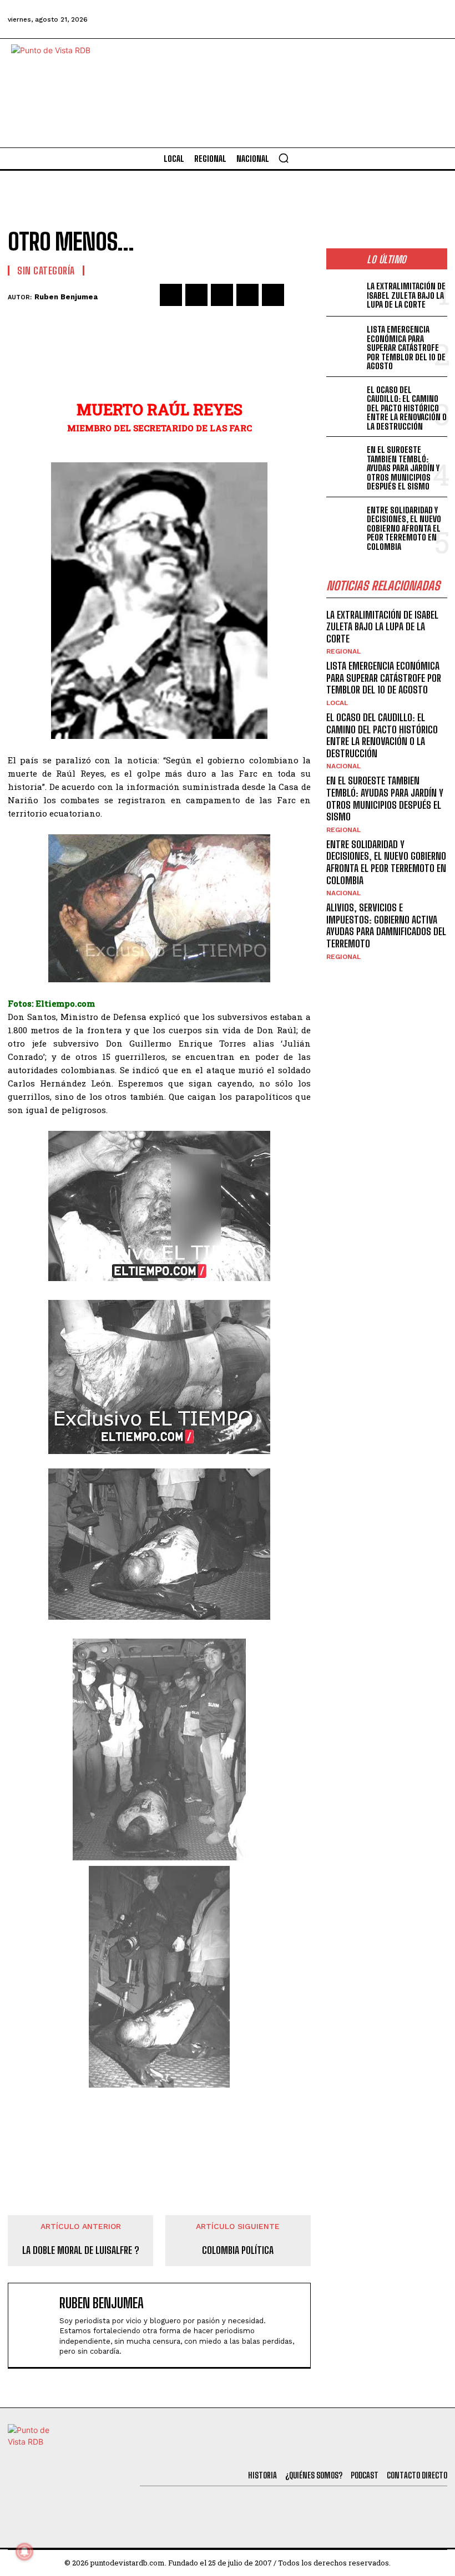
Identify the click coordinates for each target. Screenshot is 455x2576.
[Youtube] (405, 19)
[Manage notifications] (24, 2552)
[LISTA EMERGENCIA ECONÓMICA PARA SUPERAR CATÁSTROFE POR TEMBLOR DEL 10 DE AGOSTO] (344, 338)
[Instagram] (375, 19)
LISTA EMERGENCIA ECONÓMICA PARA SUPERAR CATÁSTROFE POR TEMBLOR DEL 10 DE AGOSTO (406, 348)
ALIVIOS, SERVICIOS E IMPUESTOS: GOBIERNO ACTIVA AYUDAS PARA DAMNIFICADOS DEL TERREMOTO (386, 925)
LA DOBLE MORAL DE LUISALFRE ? (81, 2250)
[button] (284, 158)
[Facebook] (285, 19)
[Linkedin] (222, 295)
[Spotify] (435, 19)
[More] (299, 295)
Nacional (343, 766)
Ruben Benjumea (66, 297)
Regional (343, 651)
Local (337, 703)
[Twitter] (315, 19)
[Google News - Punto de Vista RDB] (159, 2133)
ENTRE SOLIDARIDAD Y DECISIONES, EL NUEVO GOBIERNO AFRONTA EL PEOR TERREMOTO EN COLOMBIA (404, 528)
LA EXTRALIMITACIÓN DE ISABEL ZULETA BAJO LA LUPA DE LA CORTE (406, 295)
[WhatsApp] (247, 295)
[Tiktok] (345, 19)
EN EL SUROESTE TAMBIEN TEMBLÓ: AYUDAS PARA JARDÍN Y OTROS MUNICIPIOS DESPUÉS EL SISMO (403, 468)
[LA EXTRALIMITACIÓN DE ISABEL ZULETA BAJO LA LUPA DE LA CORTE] (344, 294)
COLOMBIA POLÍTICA (238, 2250)
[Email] (273, 295)
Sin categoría (46, 271)
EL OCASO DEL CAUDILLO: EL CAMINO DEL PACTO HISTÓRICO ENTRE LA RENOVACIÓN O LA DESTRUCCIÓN (407, 408)
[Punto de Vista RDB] (61, 93)
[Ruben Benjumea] (36, 2325)
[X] (196, 295)
